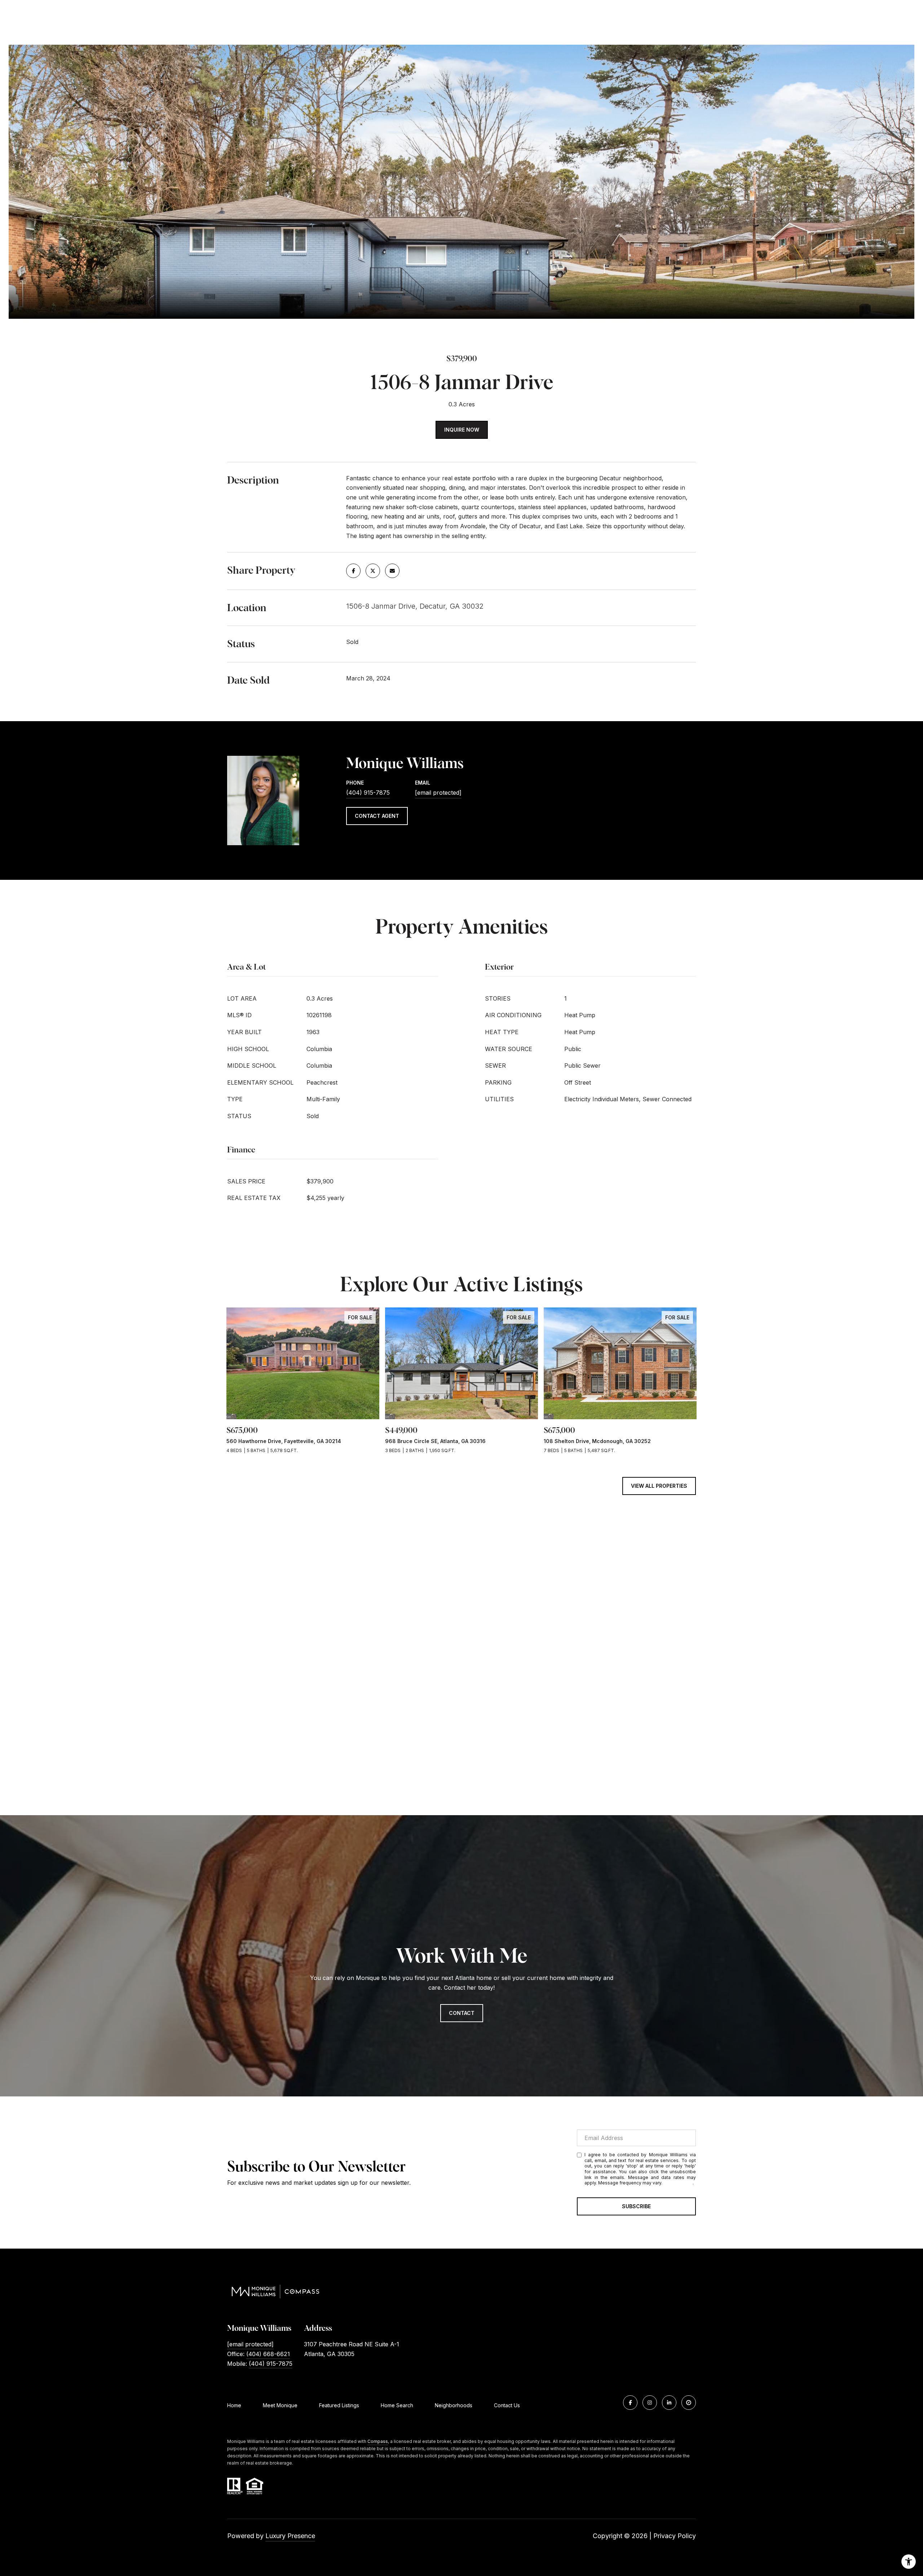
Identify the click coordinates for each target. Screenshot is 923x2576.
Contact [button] (462, 2013)
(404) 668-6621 (268, 2354)
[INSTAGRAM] (650, 2403)
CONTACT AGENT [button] (377, 816)
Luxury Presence (290, 2536)
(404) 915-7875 (368, 793)
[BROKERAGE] (689, 2403)
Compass (378, 2441)
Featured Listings (339, 2405)
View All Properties (659, 1486)
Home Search (397, 2405)
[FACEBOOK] (630, 2403)
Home (234, 2405)
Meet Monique (280, 2405)
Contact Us (507, 2405)
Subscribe (636, 2206)
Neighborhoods (454, 2405)
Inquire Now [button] (462, 430)
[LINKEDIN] (669, 2403)
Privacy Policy (678, 2183)
